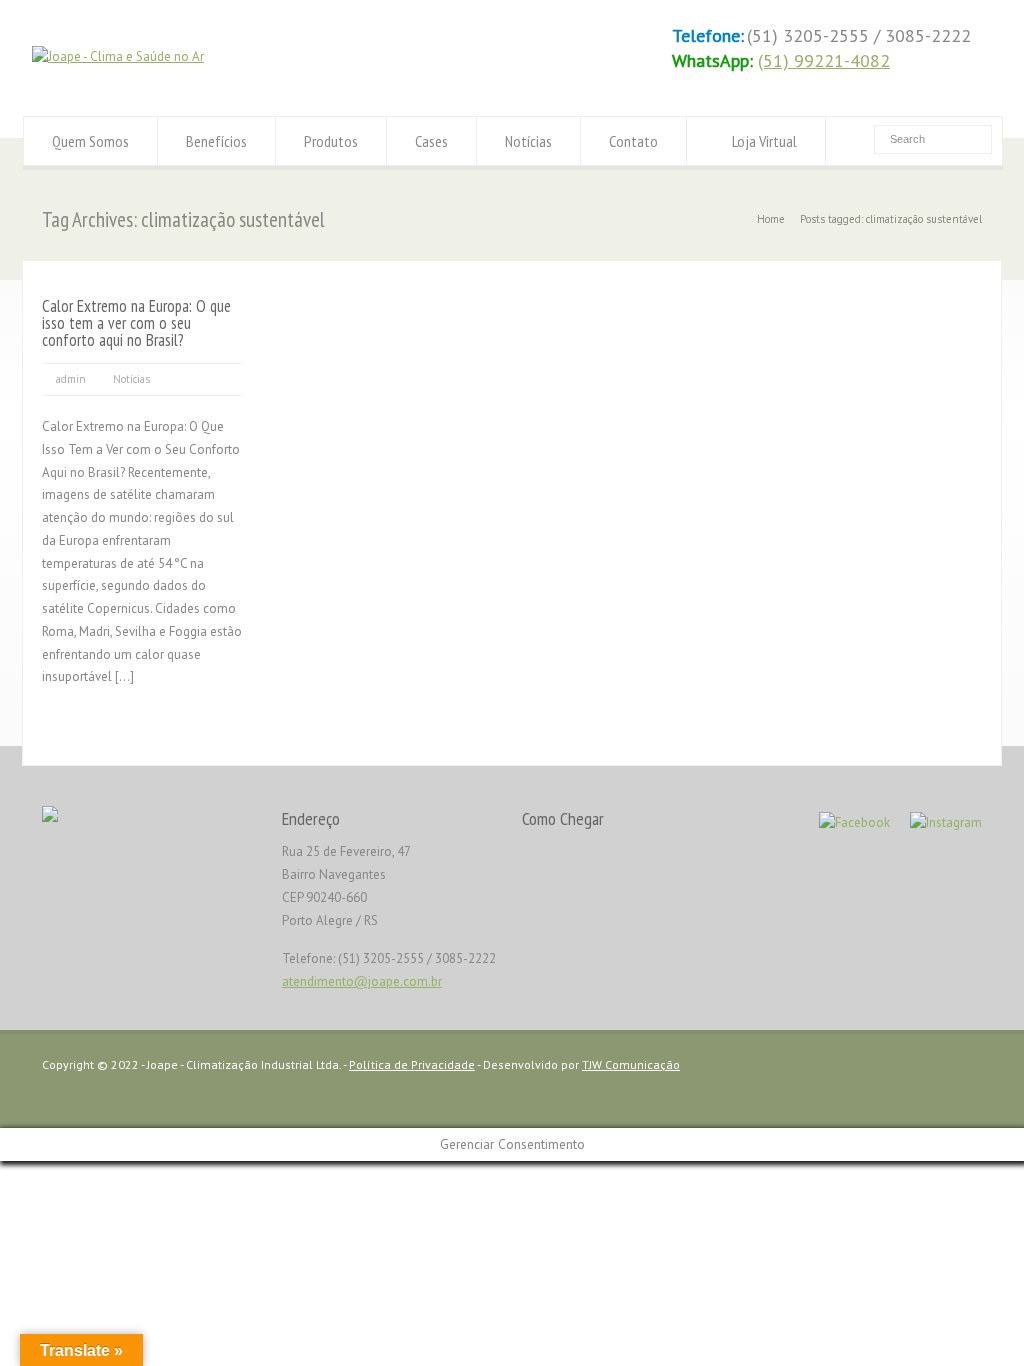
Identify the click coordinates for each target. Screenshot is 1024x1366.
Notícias (528, 141)
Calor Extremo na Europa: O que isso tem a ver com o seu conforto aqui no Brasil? (136, 323)
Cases (431, 141)
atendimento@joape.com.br (362, 981)
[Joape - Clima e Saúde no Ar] (118, 56)
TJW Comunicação (631, 1064)
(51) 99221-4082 (824, 60)
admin (71, 379)
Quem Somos (90, 141)
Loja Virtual (764, 141)
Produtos (331, 141)
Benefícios (216, 141)
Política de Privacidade (412, 1064)
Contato (633, 141)
